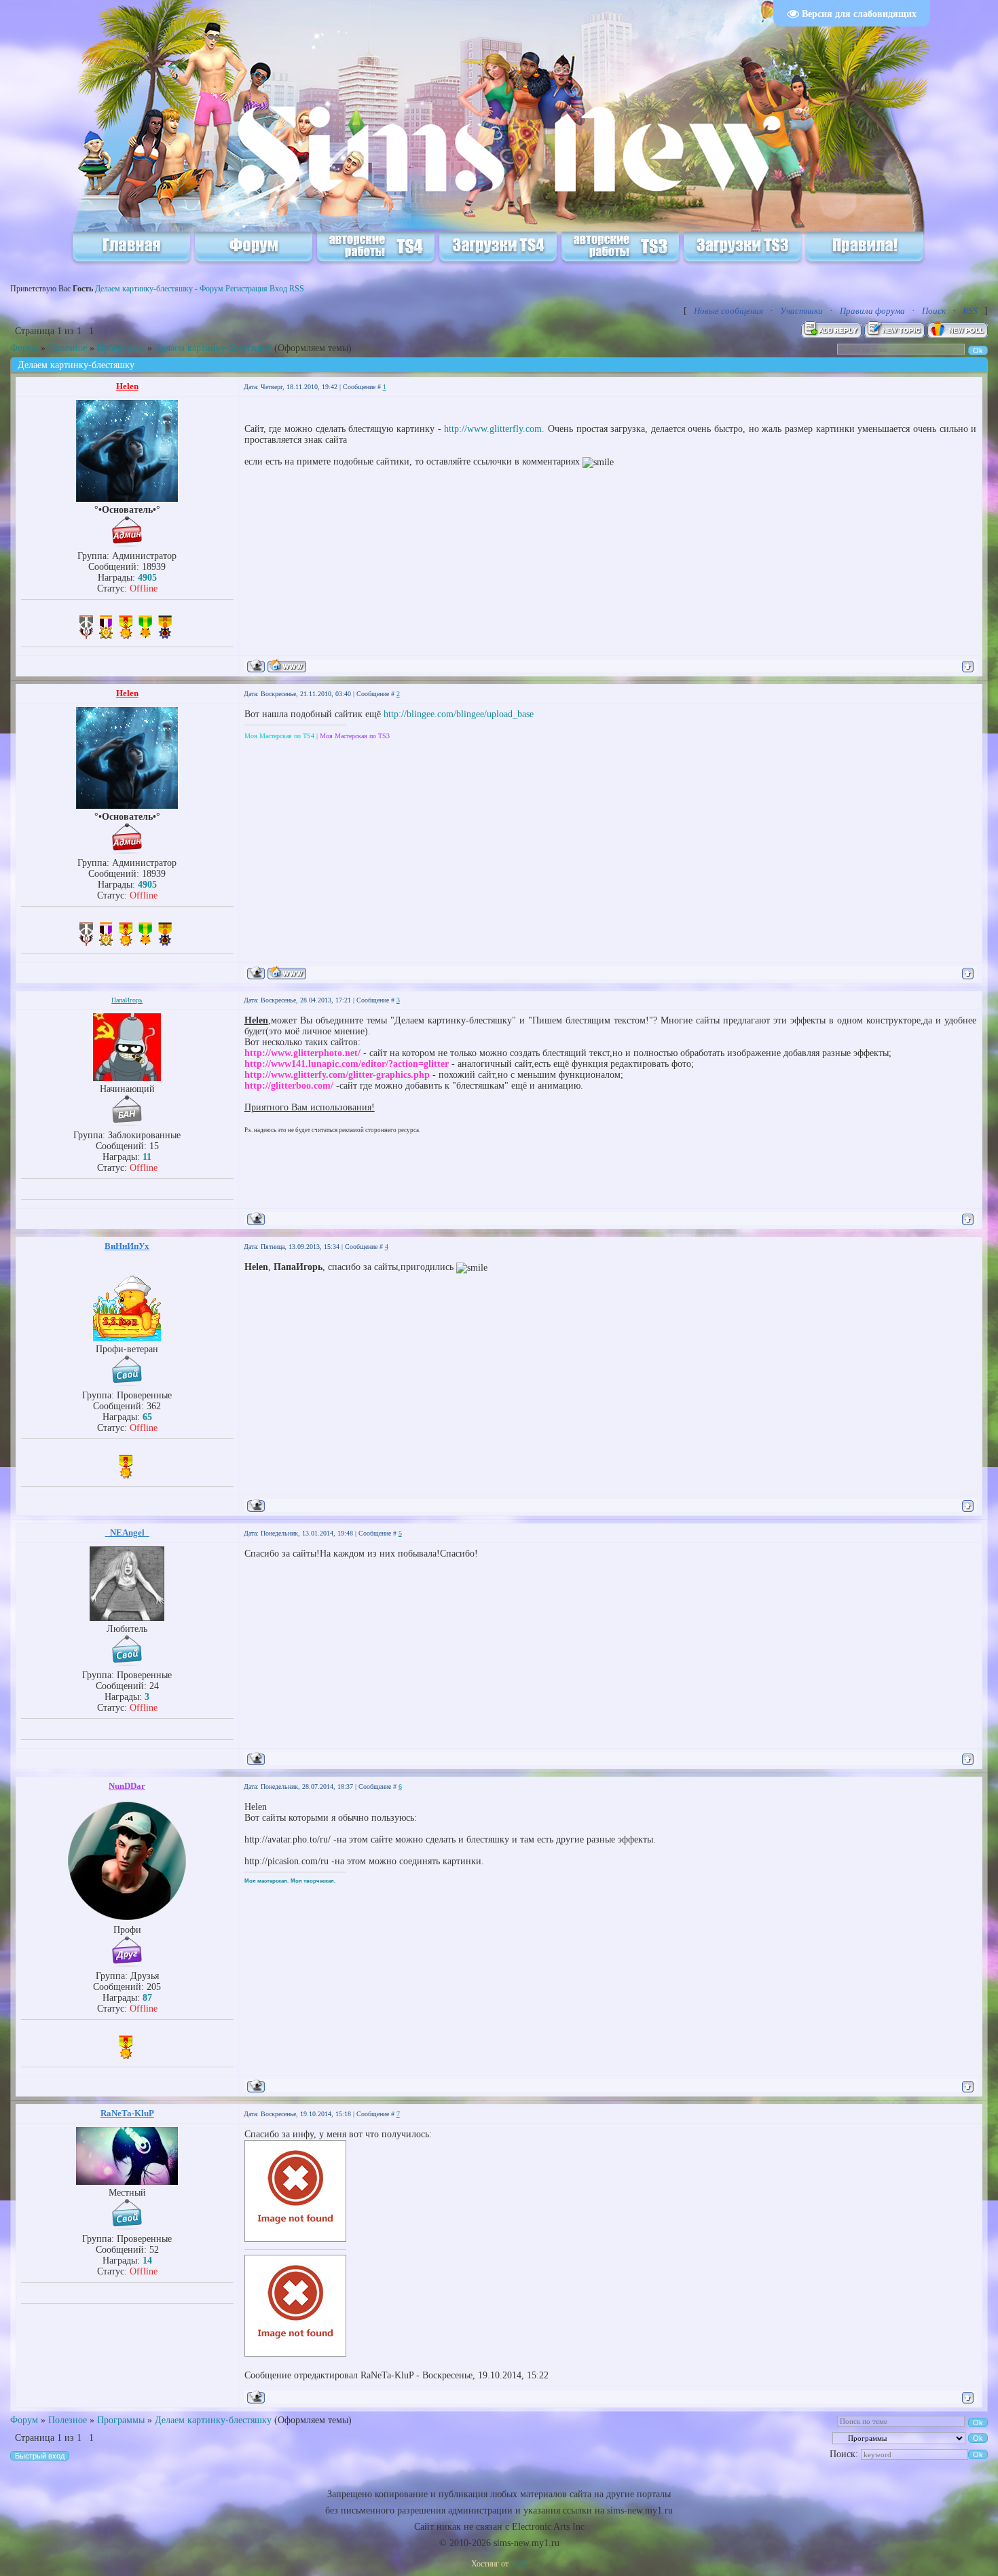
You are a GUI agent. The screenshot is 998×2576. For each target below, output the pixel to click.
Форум (24, 348)
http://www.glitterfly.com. (494, 429)
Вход (278, 289)
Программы (121, 348)
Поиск (934, 311)
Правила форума (872, 311)
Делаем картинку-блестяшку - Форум (159, 289)
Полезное (68, 348)
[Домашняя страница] (287, 666)
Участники (801, 311)
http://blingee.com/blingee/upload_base (459, 714)
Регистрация (246, 289)
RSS (297, 289)
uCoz (519, 2564)
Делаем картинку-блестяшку (213, 348)
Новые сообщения (728, 311)
